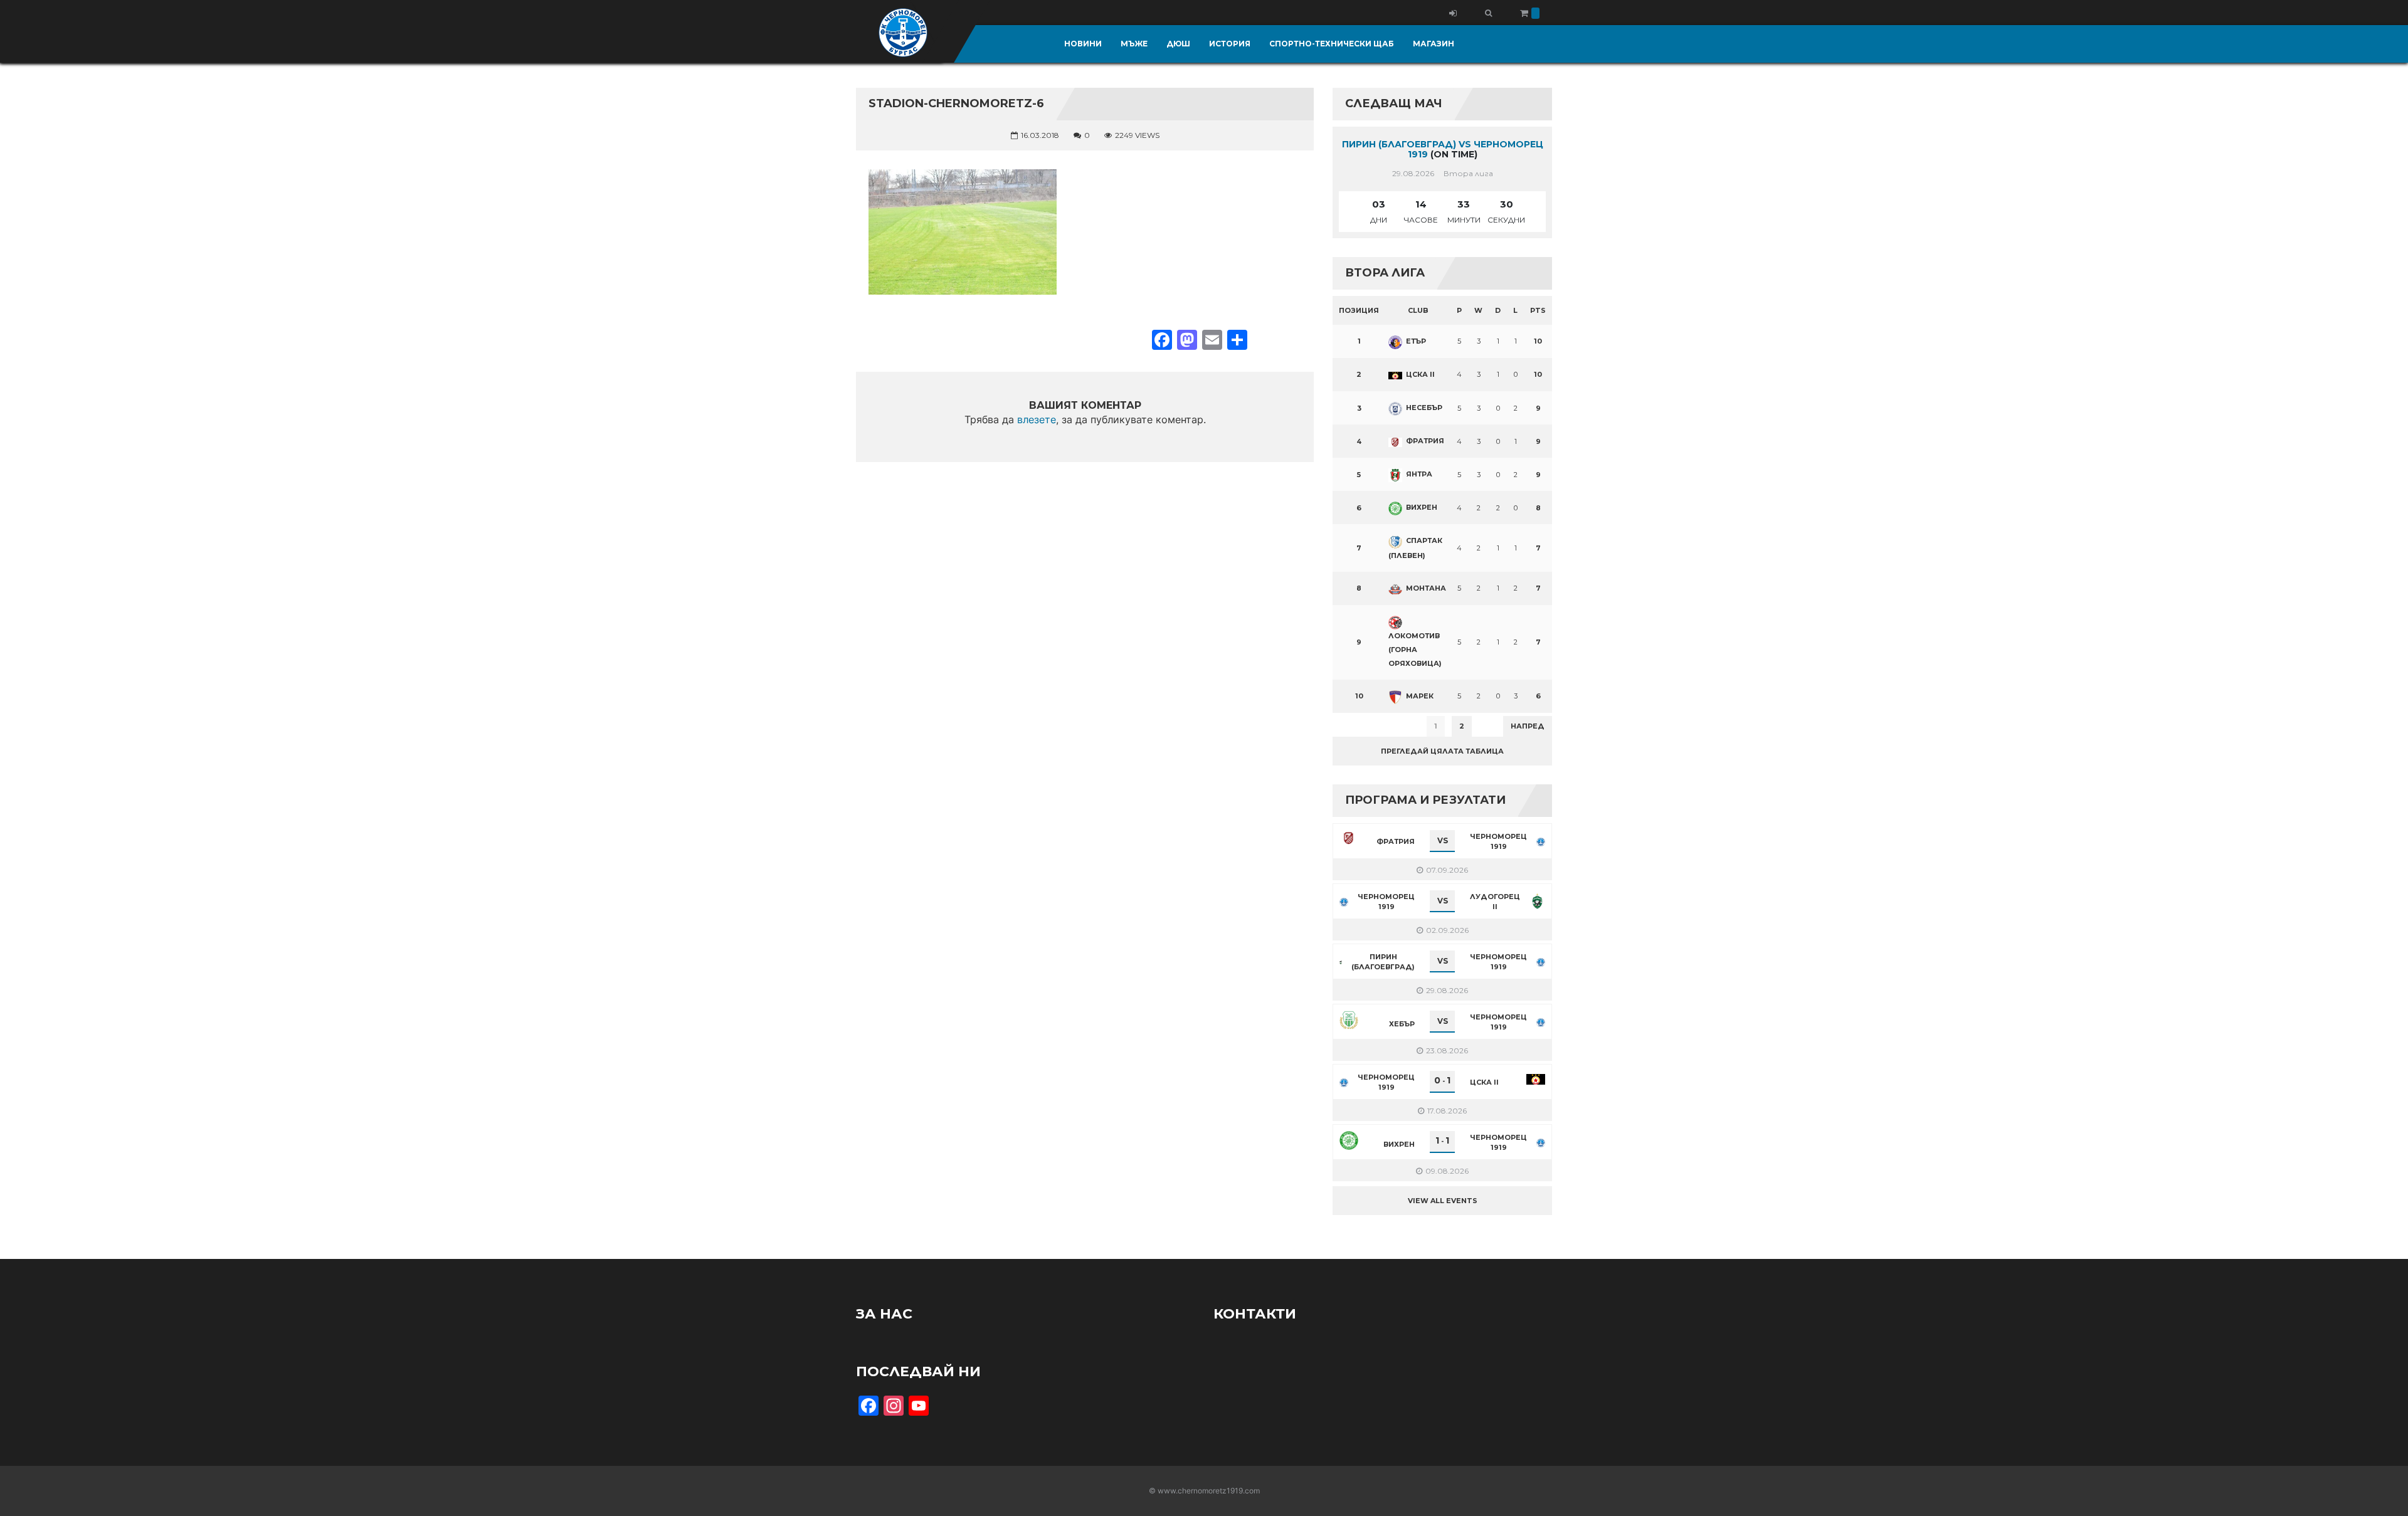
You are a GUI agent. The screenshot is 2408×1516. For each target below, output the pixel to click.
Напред (1528, 726)
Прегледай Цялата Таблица (1442, 751)
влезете (1037, 419)
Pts (1538, 310)
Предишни (1364, 726)
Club (1418, 310)
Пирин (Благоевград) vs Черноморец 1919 (1443, 150)
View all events (1443, 1201)
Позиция (1359, 310)
